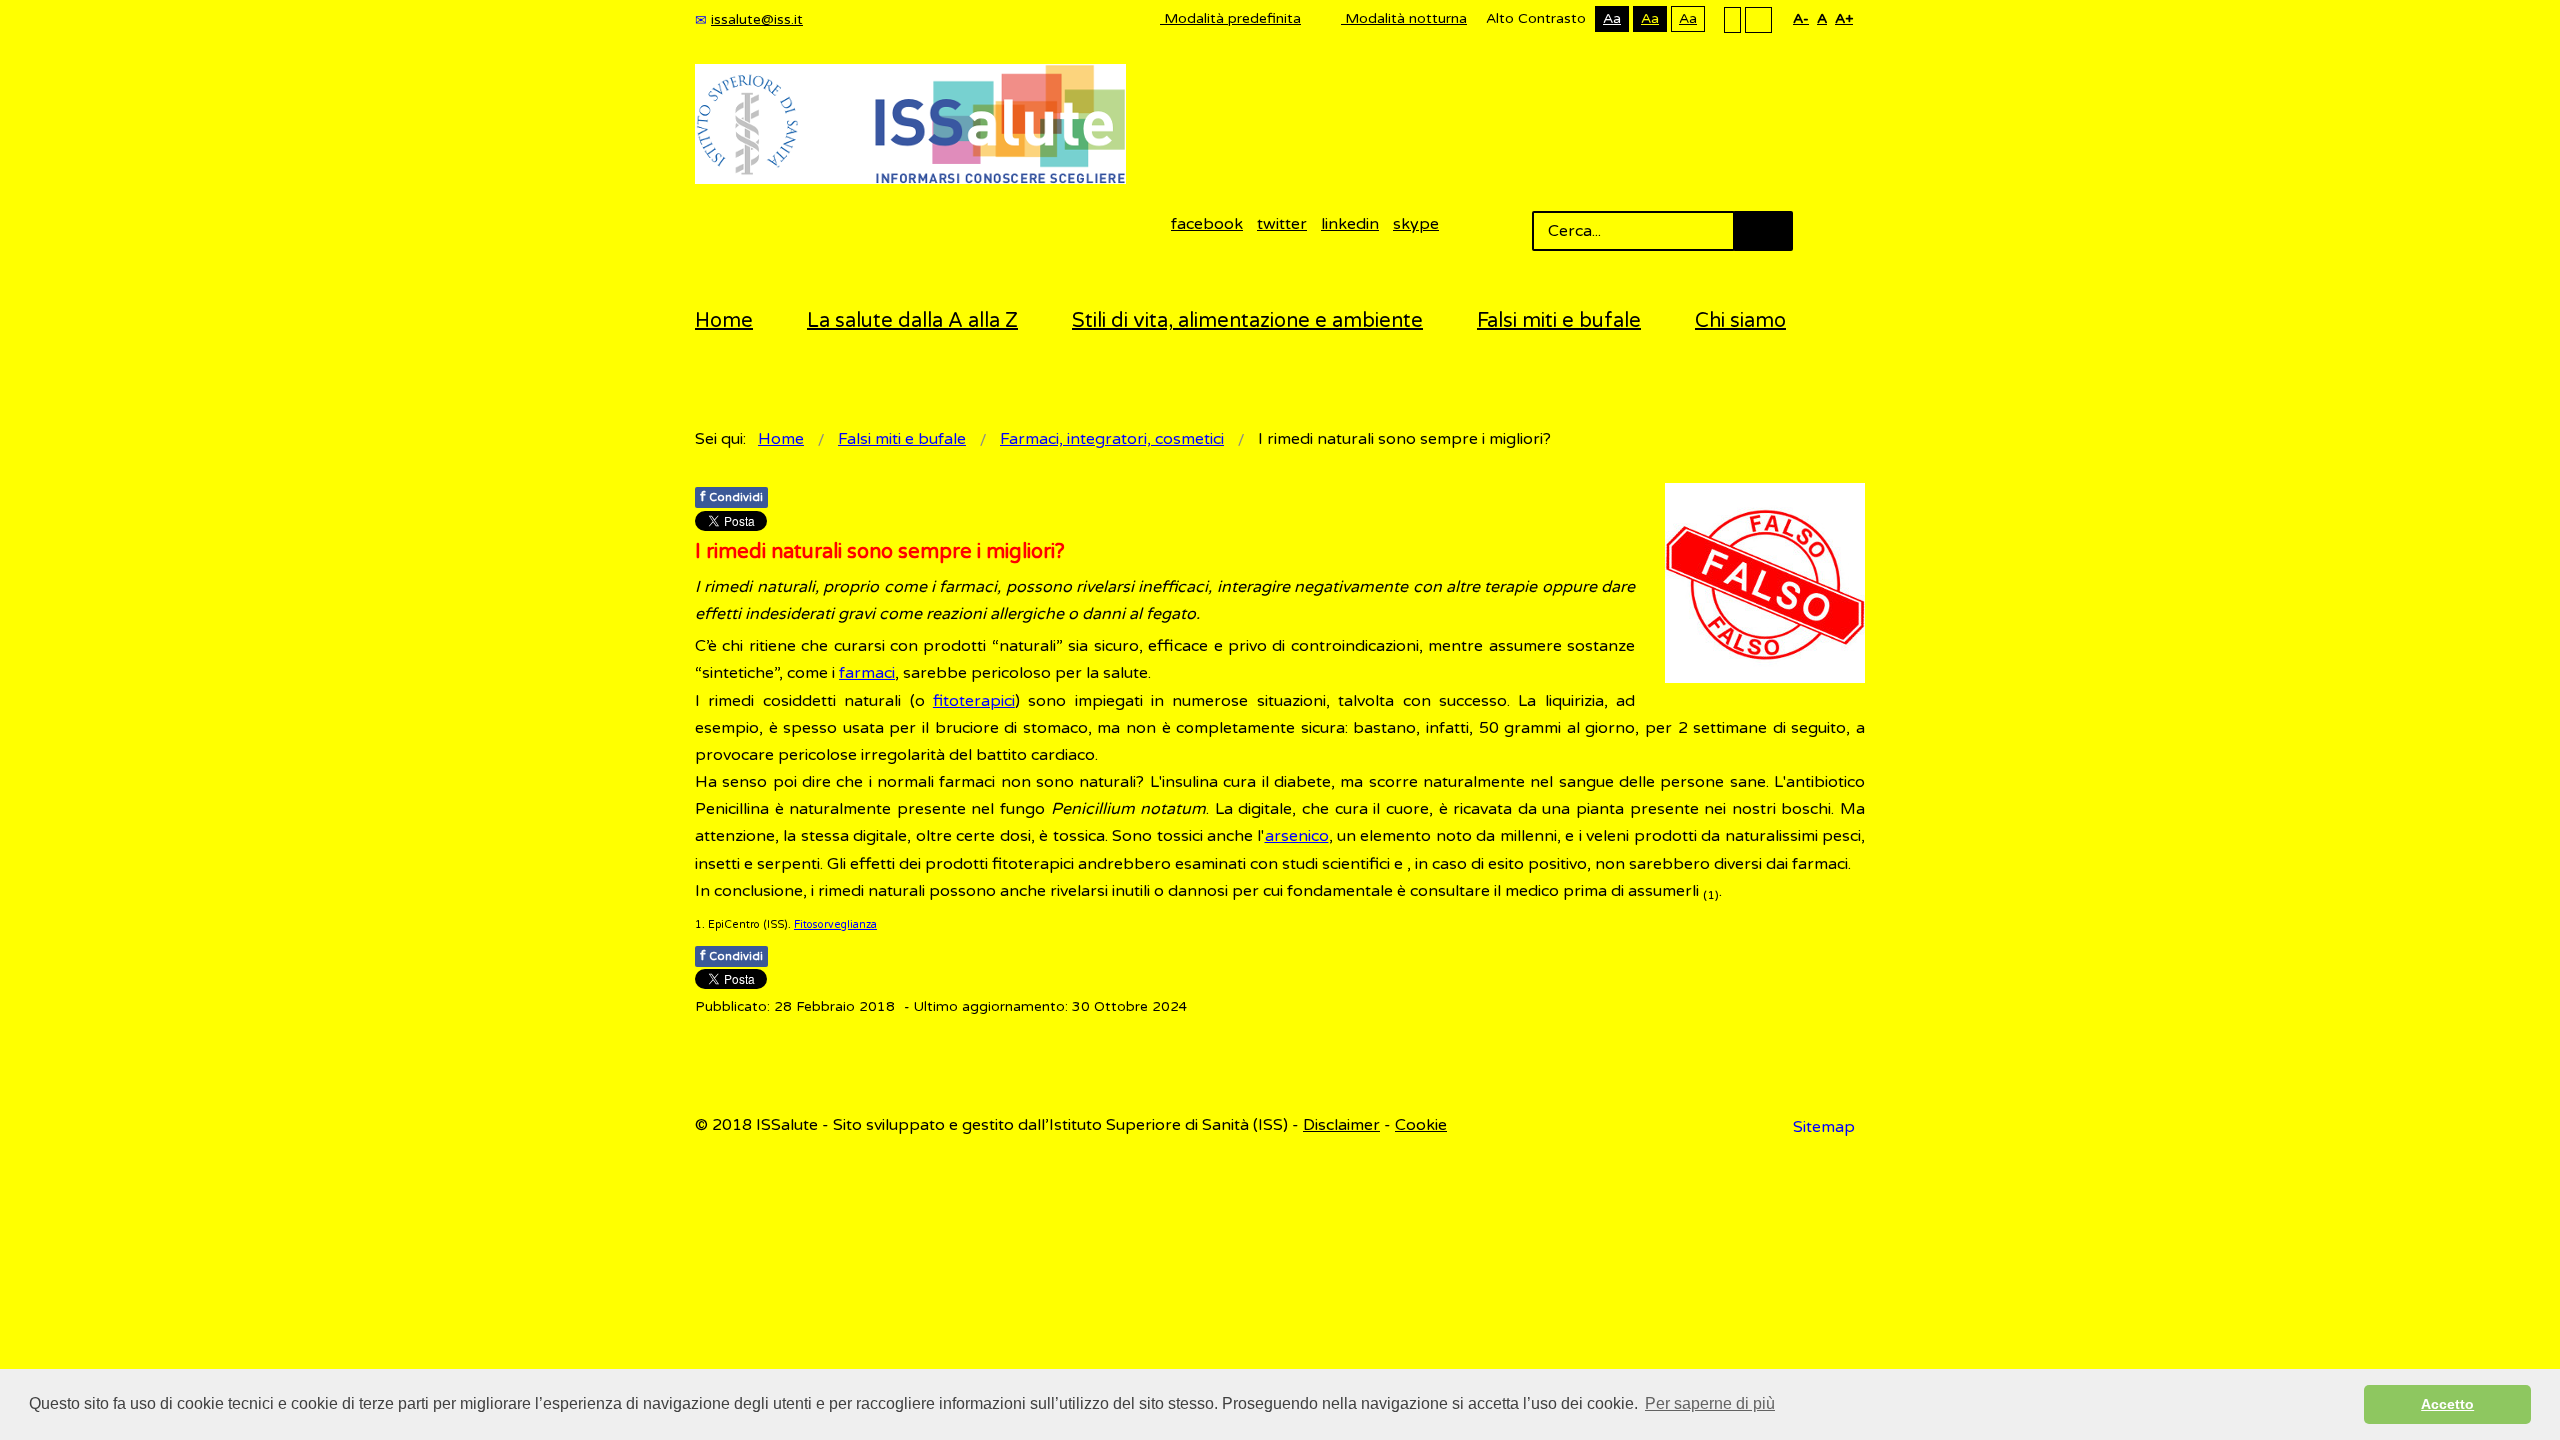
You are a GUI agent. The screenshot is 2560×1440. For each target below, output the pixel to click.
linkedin (1350, 224)
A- (1801, 18)
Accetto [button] (2447, 1404)
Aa (1612, 18)
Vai (1763, 231)
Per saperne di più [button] (1710, 1403)
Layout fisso (1732, 19)
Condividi (731, 496)
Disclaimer (1341, 1125)
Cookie (1421, 1125)
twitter (1282, 224)
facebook (1207, 224)
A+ (1844, 18)
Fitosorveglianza (835, 924)
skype (1416, 224)
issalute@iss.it (757, 19)
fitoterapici (974, 701)
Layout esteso (1758, 19)
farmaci (867, 673)
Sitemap (1824, 1127)
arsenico (1297, 836)
